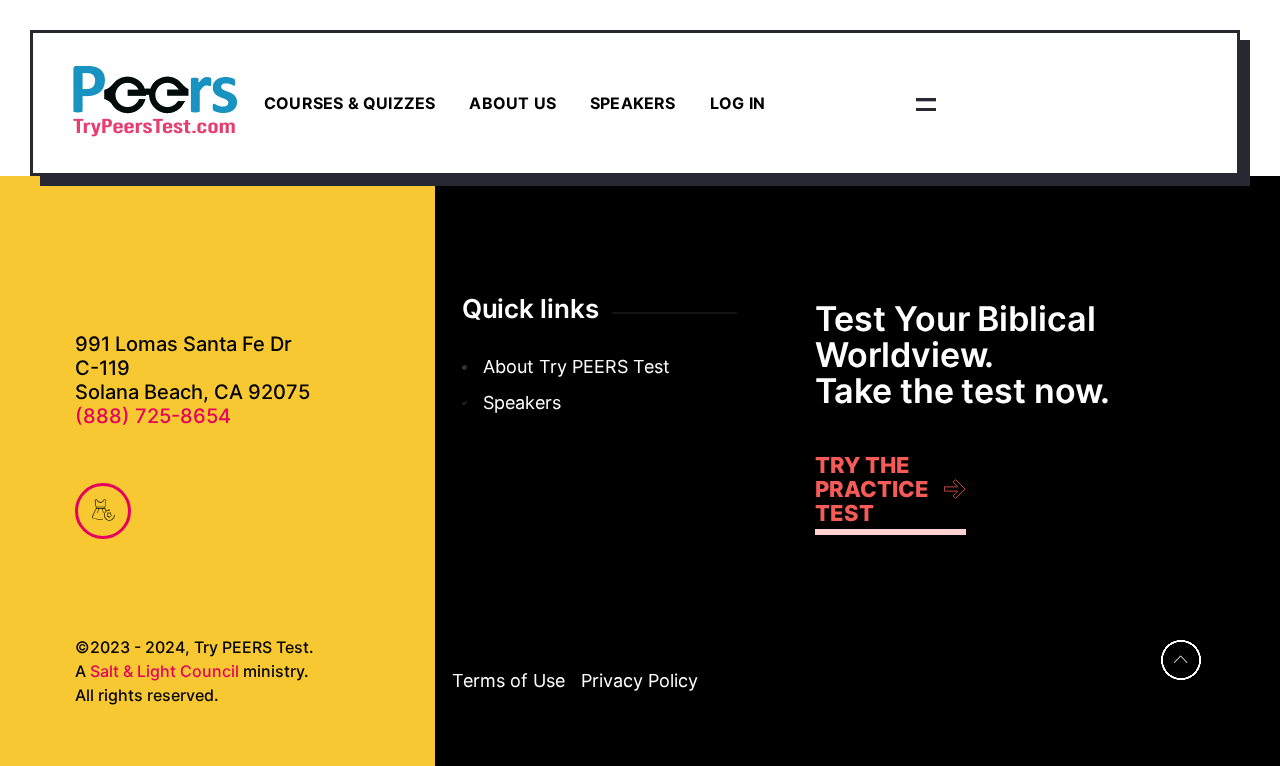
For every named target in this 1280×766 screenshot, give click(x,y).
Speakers (633, 103)
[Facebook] (103, 511)
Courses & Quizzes (349, 103)
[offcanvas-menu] (926, 103)
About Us (512, 103)
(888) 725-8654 (153, 416)
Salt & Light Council (164, 671)
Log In (737, 103)
